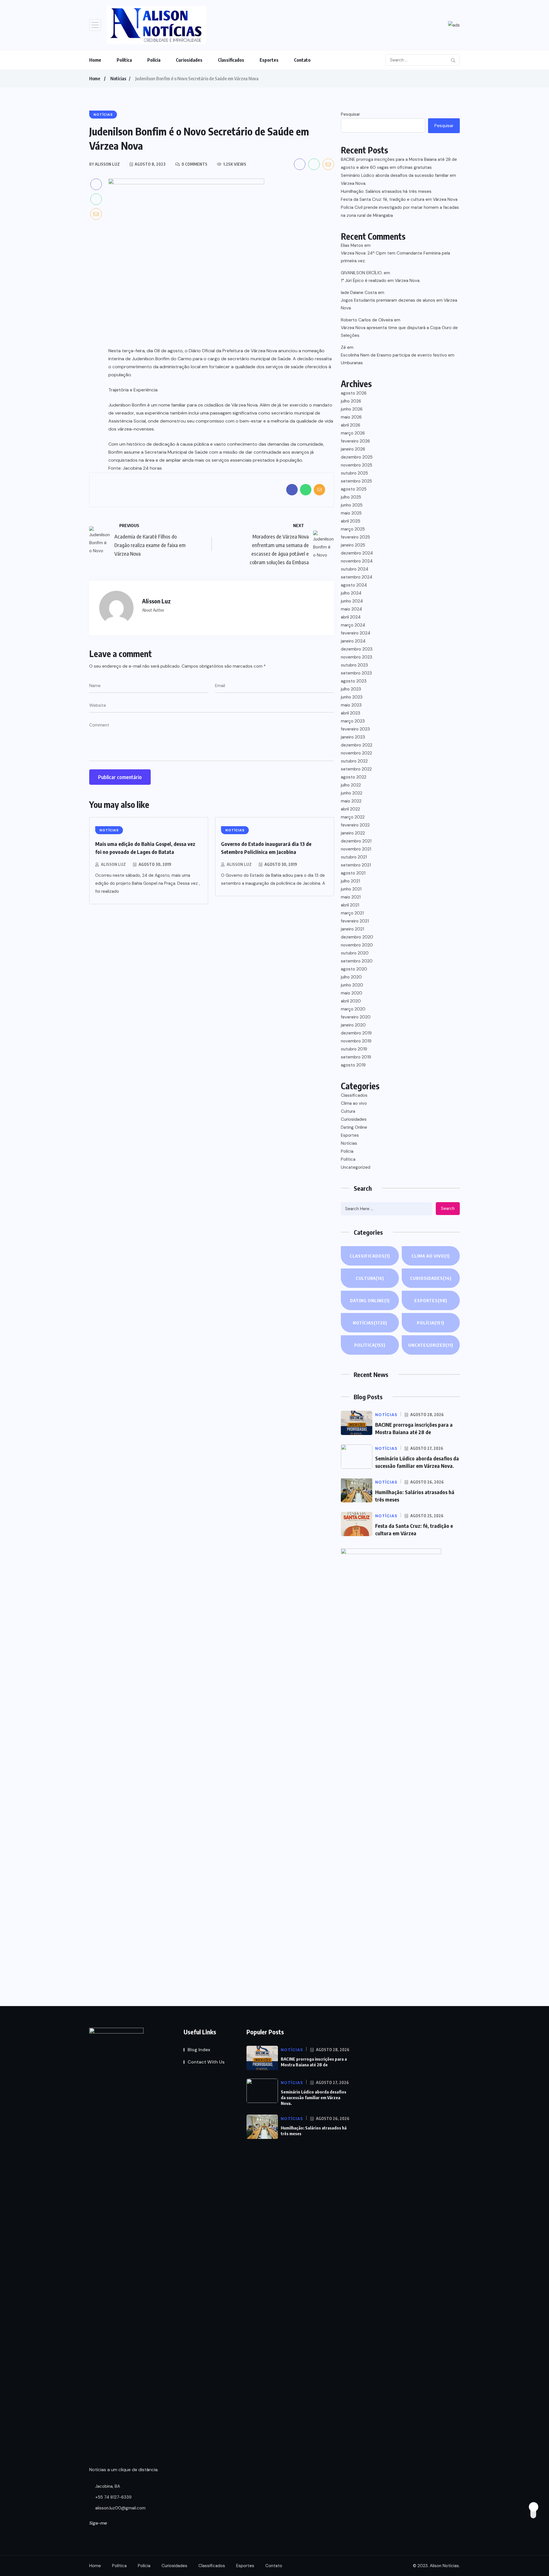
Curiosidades (189, 60)
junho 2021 (351, 889)
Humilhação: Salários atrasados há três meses (386, 191)
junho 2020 (352, 985)
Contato (302, 60)
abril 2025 (351, 521)
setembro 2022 (356, 769)
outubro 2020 (355, 953)
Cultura (348, 1111)
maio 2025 (351, 513)
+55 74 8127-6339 (113, 2497)
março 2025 (353, 529)
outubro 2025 (354, 473)
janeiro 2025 (353, 545)
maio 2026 (351, 417)
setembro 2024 (357, 577)
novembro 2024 (357, 561)
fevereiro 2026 (355, 441)
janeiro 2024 (353, 641)
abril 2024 (351, 617)
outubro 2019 (354, 1049)
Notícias (118, 79)
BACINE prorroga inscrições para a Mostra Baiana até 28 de (314, 2062)
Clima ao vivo (354, 1103)
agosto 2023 (354, 681)
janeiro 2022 (353, 833)
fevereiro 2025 (355, 537)
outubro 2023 (354, 665)
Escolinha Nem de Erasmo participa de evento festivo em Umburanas (398, 359)
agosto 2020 (354, 969)
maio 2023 (351, 705)
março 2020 (353, 1009)
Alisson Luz (113, 864)
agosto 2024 (354, 585)
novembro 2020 (357, 945)
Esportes (269, 60)
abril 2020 (351, 1001)
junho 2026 (352, 409)
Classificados (231, 60)
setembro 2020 (357, 961)
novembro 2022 (356, 753)
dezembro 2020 (357, 937)
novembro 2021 (356, 849)
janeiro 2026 (353, 449)
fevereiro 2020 (356, 1017)
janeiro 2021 (352, 929)
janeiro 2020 (353, 1025)
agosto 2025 (354, 489)
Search (448, 1208)
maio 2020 (352, 993)
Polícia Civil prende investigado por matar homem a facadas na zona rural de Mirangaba (400, 211)
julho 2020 (351, 977)
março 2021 (352, 913)
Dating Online (354, 1127)
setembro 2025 (356, 481)
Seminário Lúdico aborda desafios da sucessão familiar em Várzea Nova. (398, 179)
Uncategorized (356, 1167)
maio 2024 (351, 609)
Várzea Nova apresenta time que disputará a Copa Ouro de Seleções (399, 332)
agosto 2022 (354, 777)
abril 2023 (351, 713)
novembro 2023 (357, 657)
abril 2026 (351, 425)
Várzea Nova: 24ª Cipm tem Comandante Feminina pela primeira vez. (395, 257)
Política (124, 60)
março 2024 (353, 625)
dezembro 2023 (357, 649)
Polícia (154, 60)
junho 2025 (352, 505)
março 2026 (353, 433)
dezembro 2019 (356, 1033)
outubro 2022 (354, 761)
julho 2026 (351, 401)
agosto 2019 (353, 1065)
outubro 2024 (355, 569)
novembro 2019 (356, 1041)
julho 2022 (351, 785)
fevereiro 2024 (356, 633)
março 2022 (353, 817)
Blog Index (199, 2050)
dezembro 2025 (357, 457)
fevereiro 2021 (355, 921)
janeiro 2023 (353, 737)
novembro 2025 (357, 465)
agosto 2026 (354, 393)
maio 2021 (351, 897)
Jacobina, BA (107, 2486)
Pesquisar (350, 114)
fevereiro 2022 (355, 825)
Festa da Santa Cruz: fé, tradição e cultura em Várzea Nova (399, 199)
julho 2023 (351, 689)
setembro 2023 (356, 673)
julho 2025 (351, 497)
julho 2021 (350, 881)
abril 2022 (350, 809)
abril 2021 (350, 905)
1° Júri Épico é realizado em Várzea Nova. (381, 281)
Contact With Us (206, 2062)
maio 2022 (351, 801)
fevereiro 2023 (355, 729)
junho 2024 (352, 601)
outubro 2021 (354, 857)
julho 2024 (351, 593)
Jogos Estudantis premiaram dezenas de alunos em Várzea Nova (399, 304)
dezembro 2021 (356, 841)
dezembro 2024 (357, 553)
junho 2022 (352, 793)
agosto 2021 (353, 873)
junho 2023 (352, 697)
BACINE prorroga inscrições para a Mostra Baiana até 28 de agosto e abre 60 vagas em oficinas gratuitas (399, 163)
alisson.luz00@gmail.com (120, 2508)
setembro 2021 (356, 865)
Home (95, 60)
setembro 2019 (356, 1057)
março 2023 (353, 721)
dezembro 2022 (357, 745)
